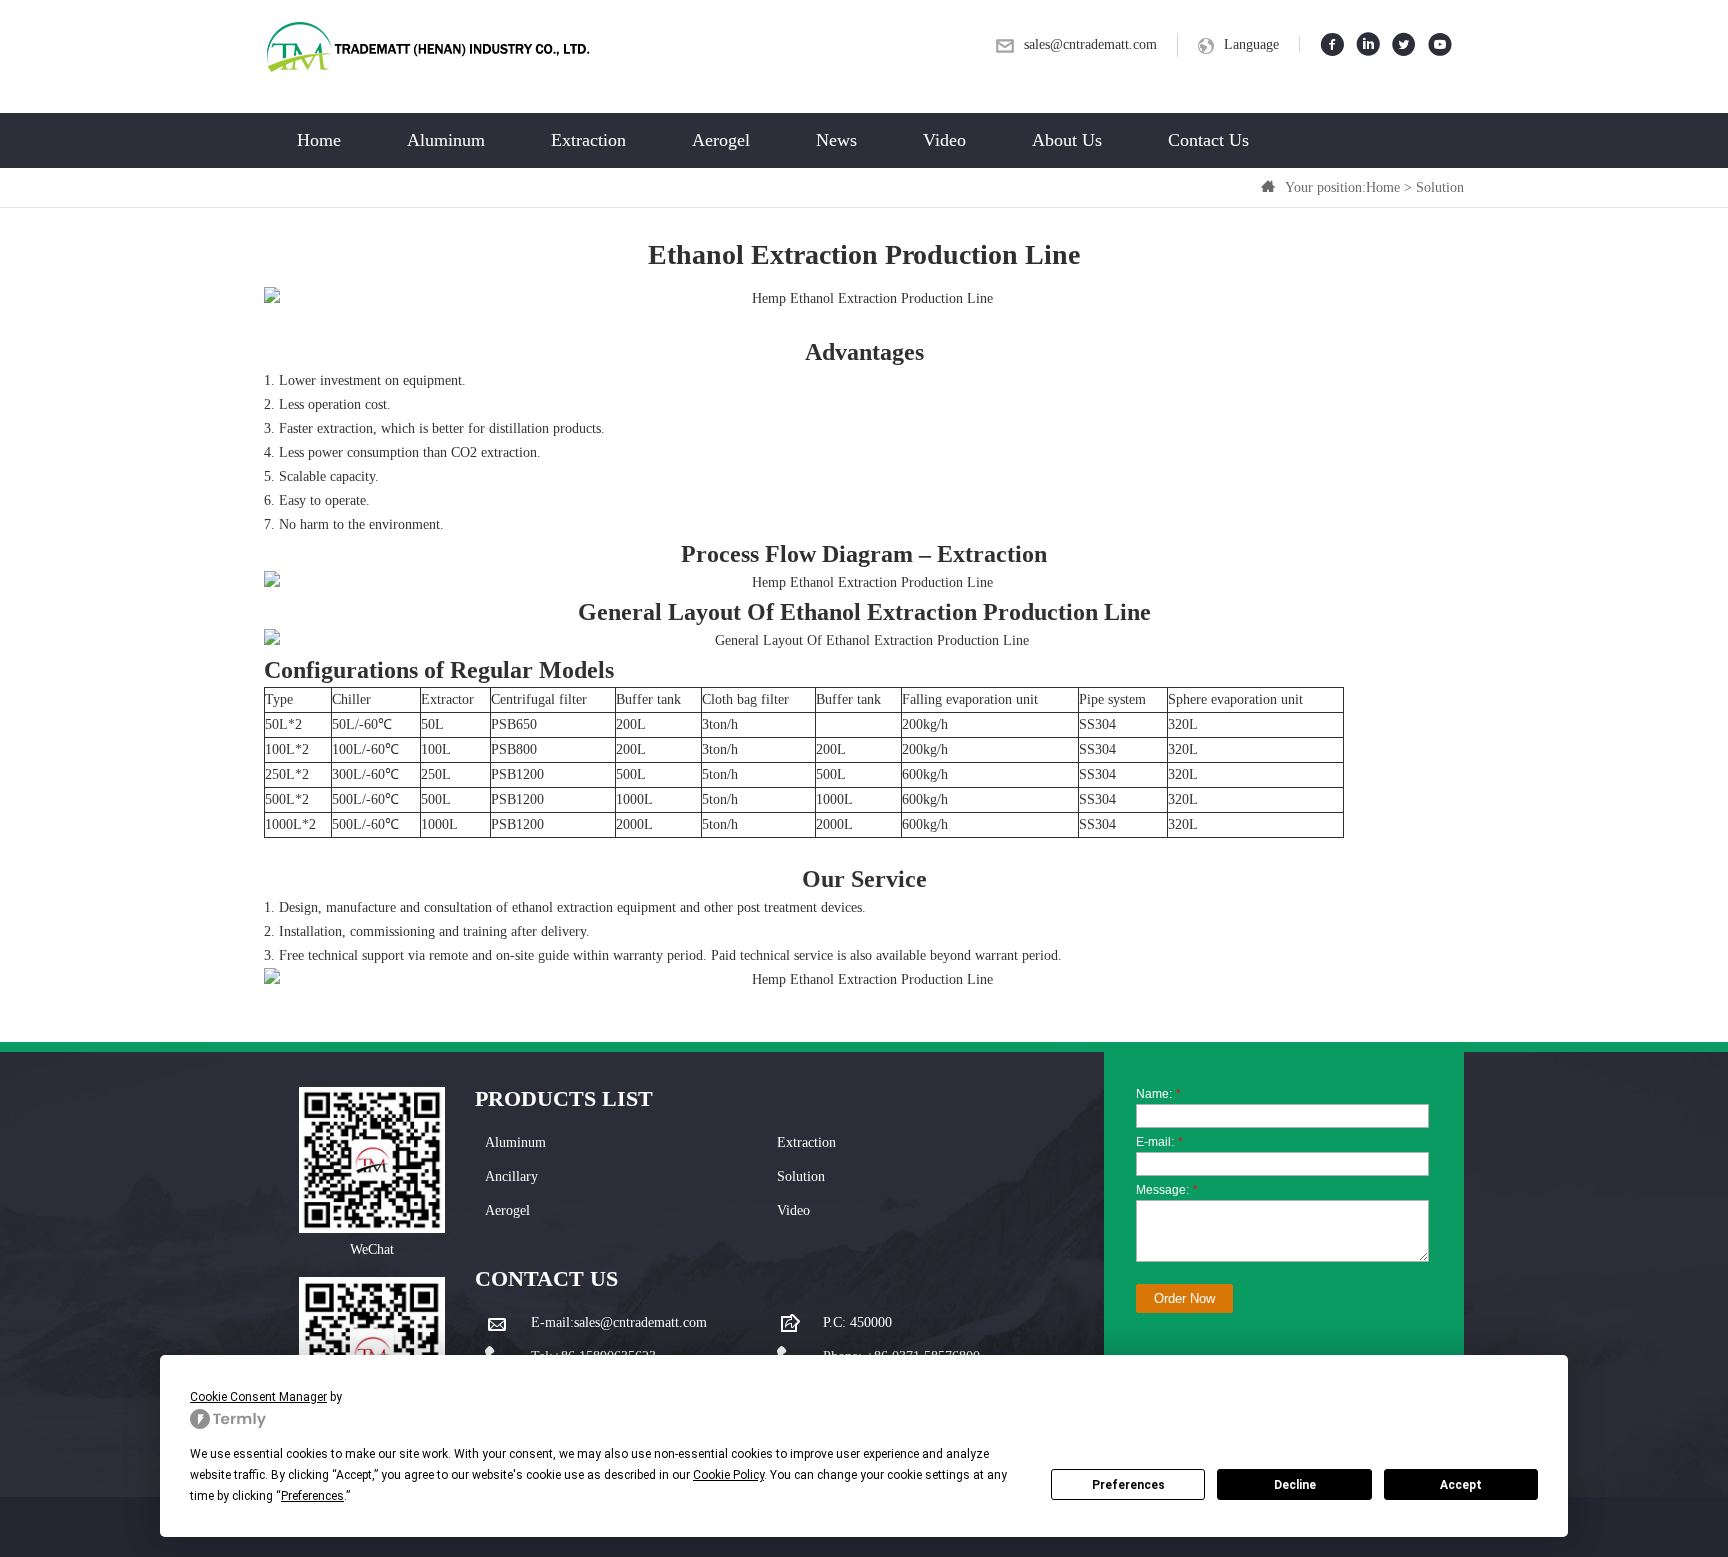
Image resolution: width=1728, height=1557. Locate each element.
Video (944, 140)
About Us (1067, 140)
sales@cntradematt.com (1090, 44)
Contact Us (1208, 140)
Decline (1295, 1485)
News (836, 140)
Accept (1461, 1485)
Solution (1440, 187)
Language (1251, 44)
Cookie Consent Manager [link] (258, 1397)
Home (319, 140)
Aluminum (446, 140)
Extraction (588, 140)
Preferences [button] (312, 1496)
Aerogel (721, 140)
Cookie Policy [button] (728, 1475)
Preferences (1128, 1485)
